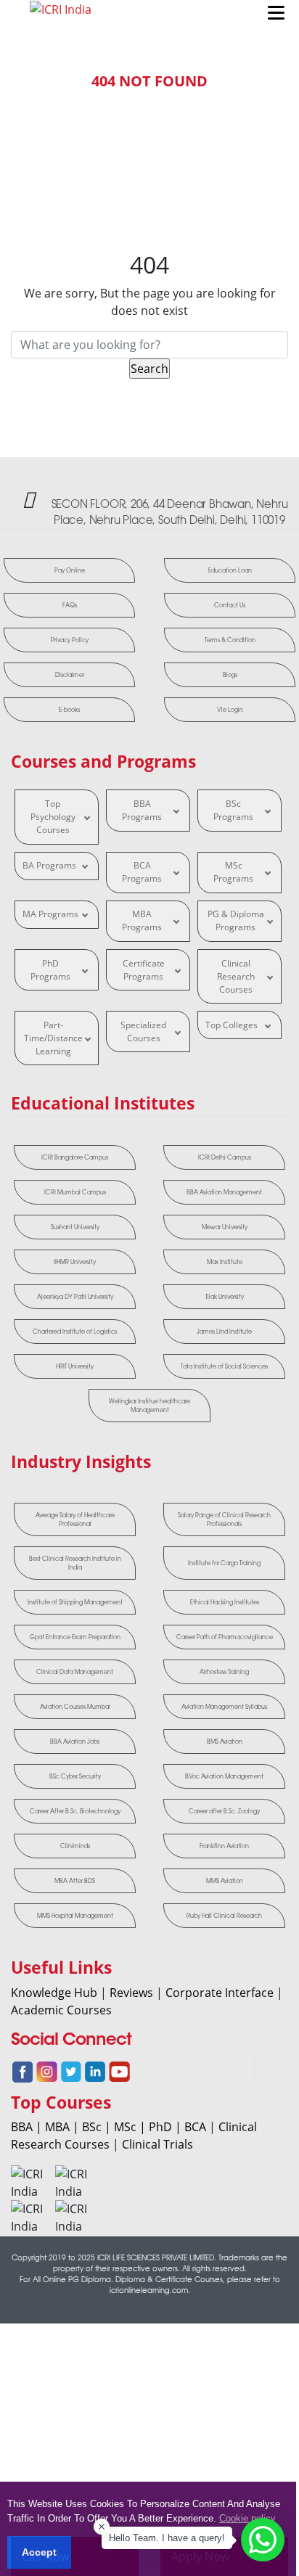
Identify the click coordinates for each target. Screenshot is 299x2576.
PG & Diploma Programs (236, 920)
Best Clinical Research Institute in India (75, 1563)
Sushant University (75, 1227)
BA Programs (49, 865)
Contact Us (230, 605)
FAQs (70, 605)
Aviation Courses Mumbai (75, 1707)
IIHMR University (75, 1262)
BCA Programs (142, 872)
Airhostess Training (224, 1672)
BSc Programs (233, 810)
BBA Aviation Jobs (75, 1742)
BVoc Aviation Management (224, 1776)
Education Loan (230, 570)
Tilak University (225, 1297)
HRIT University (75, 1366)
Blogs (230, 675)
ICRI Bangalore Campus (75, 1157)
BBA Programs (142, 810)
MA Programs (50, 914)
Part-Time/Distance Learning (53, 1038)
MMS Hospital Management (75, 1916)
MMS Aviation (225, 1881)
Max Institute (225, 1262)
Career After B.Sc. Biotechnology (75, 1811)
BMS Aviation (225, 1742)
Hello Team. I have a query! (167, 2538)
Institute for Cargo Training (224, 1563)
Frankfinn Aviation (224, 1846)
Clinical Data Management (75, 1672)
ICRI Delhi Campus (225, 1157)
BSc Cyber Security (75, 1776)
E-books (69, 710)
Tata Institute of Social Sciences (224, 1366)
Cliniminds (75, 1846)
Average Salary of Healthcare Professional (75, 1519)
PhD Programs (50, 970)
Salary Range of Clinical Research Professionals (224, 1519)
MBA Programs (142, 920)
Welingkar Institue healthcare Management (149, 1406)
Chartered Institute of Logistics (75, 1332)
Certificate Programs (144, 970)
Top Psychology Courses (53, 817)
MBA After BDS (75, 1881)
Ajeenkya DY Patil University (75, 1297)
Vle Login (230, 710)
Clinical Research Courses (236, 976)
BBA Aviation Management (224, 1192)
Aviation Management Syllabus (224, 1707)
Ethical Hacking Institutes (225, 1602)
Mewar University (225, 1227)
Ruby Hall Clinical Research (224, 1916)
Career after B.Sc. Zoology (224, 1811)
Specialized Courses (143, 1031)
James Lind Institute (224, 1332)
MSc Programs (233, 872)
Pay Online (70, 570)
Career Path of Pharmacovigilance (225, 1637)
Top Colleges (232, 1025)
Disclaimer (70, 675)
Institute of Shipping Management (75, 1602)
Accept (39, 2552)
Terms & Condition (230, 640)
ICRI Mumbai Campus (75, 1192)
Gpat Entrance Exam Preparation (75, 1637)
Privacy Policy (70, 640)
